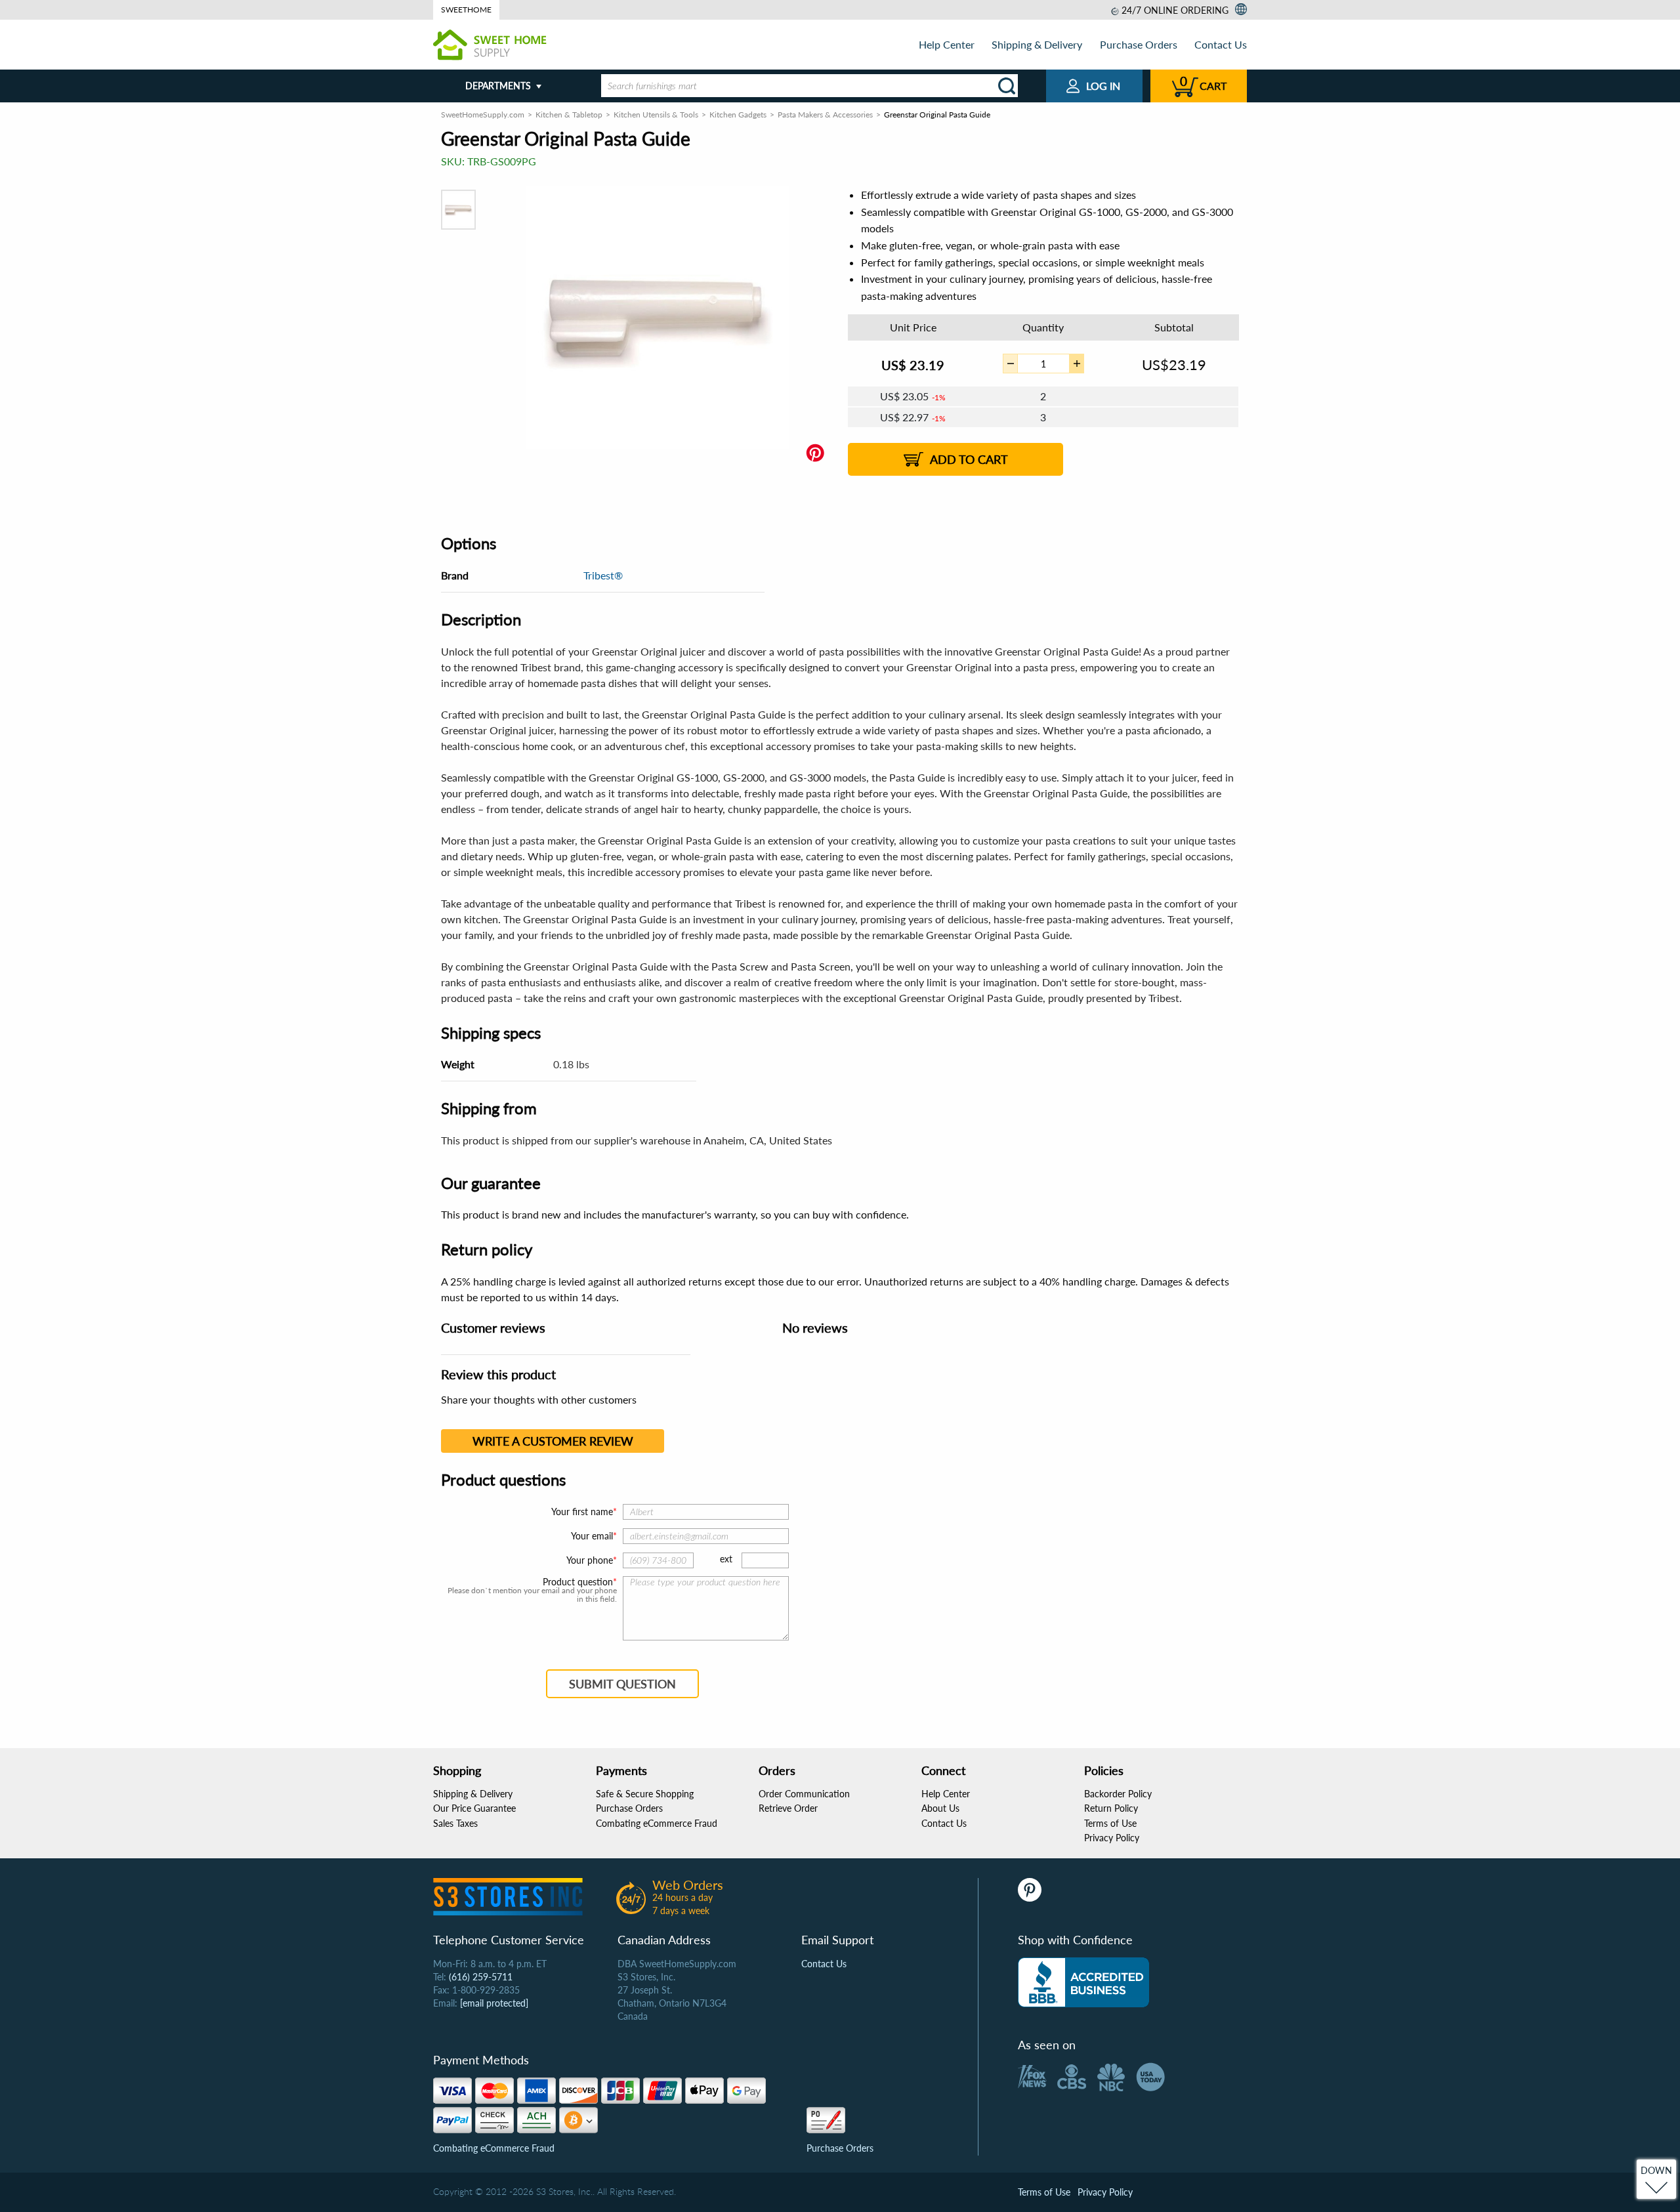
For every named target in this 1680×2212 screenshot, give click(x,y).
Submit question (622, 1684)
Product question (578, 1582)
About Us (940, 1808)
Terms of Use (1110, 1823)
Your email (592, 1536)
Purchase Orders (1139, 44)
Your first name (582, 1512)
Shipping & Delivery (1037, 44)
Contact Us (1221, 44)
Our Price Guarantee (474, 1808)
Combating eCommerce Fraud (657, 1823)
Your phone (590, 1560)
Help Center (947, 44)
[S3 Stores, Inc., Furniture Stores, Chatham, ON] (1083, 1982)
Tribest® (603, 575)
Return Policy (1111, 1808)
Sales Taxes (455, 1823)
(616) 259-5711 (481, 1977)
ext (726, 1559)
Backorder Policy (1118, 1794)
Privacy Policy (1112, 1838)
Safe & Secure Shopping (645, 1794)
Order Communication (804, 1794)
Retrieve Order (788, 1808)
